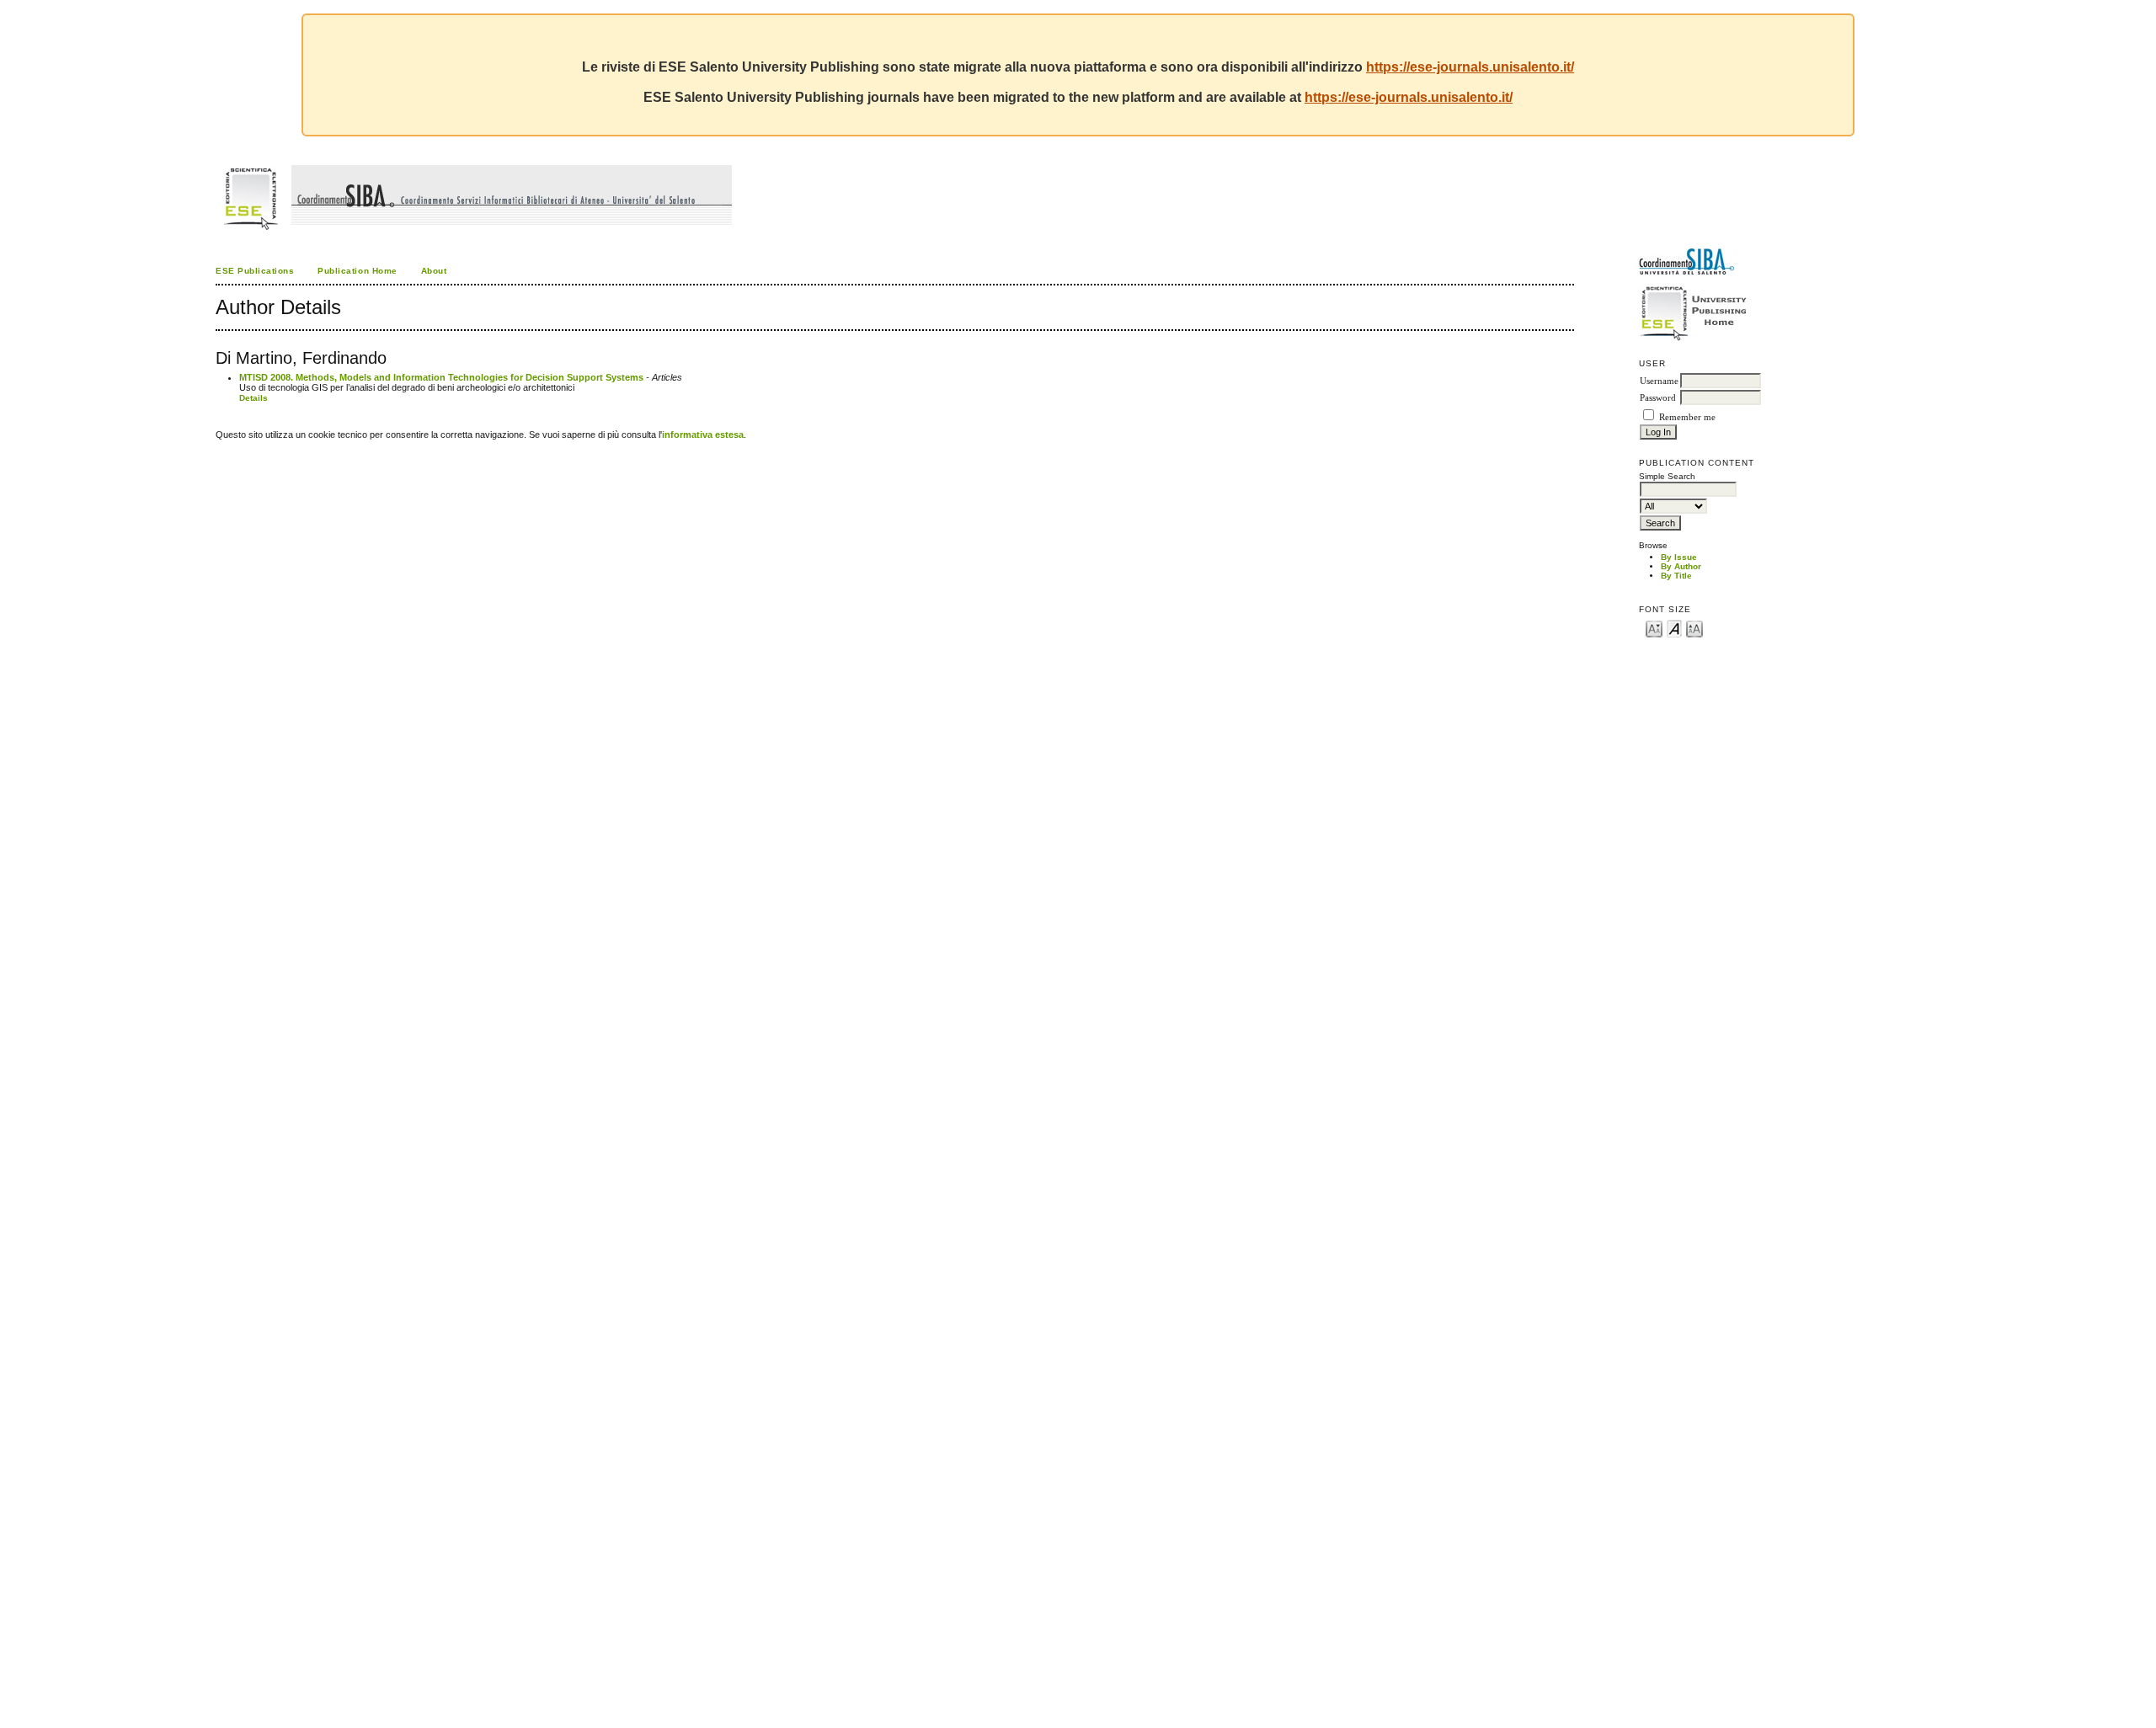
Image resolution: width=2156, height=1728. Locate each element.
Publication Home (357, 271)
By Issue (1679, 557)
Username (1659, 381)
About (434, 271)
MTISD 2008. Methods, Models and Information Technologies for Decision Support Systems (441, 377)
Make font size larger (1694, 628)
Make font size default (1674, 628)
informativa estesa (703, 435)
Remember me (1687, 417)
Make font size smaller (1654, 628)
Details (253, 398)
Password (1658, 398)
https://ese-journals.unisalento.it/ (1470, 67)
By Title (1676, 576)
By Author (1681, 566)
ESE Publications (255, 271)
